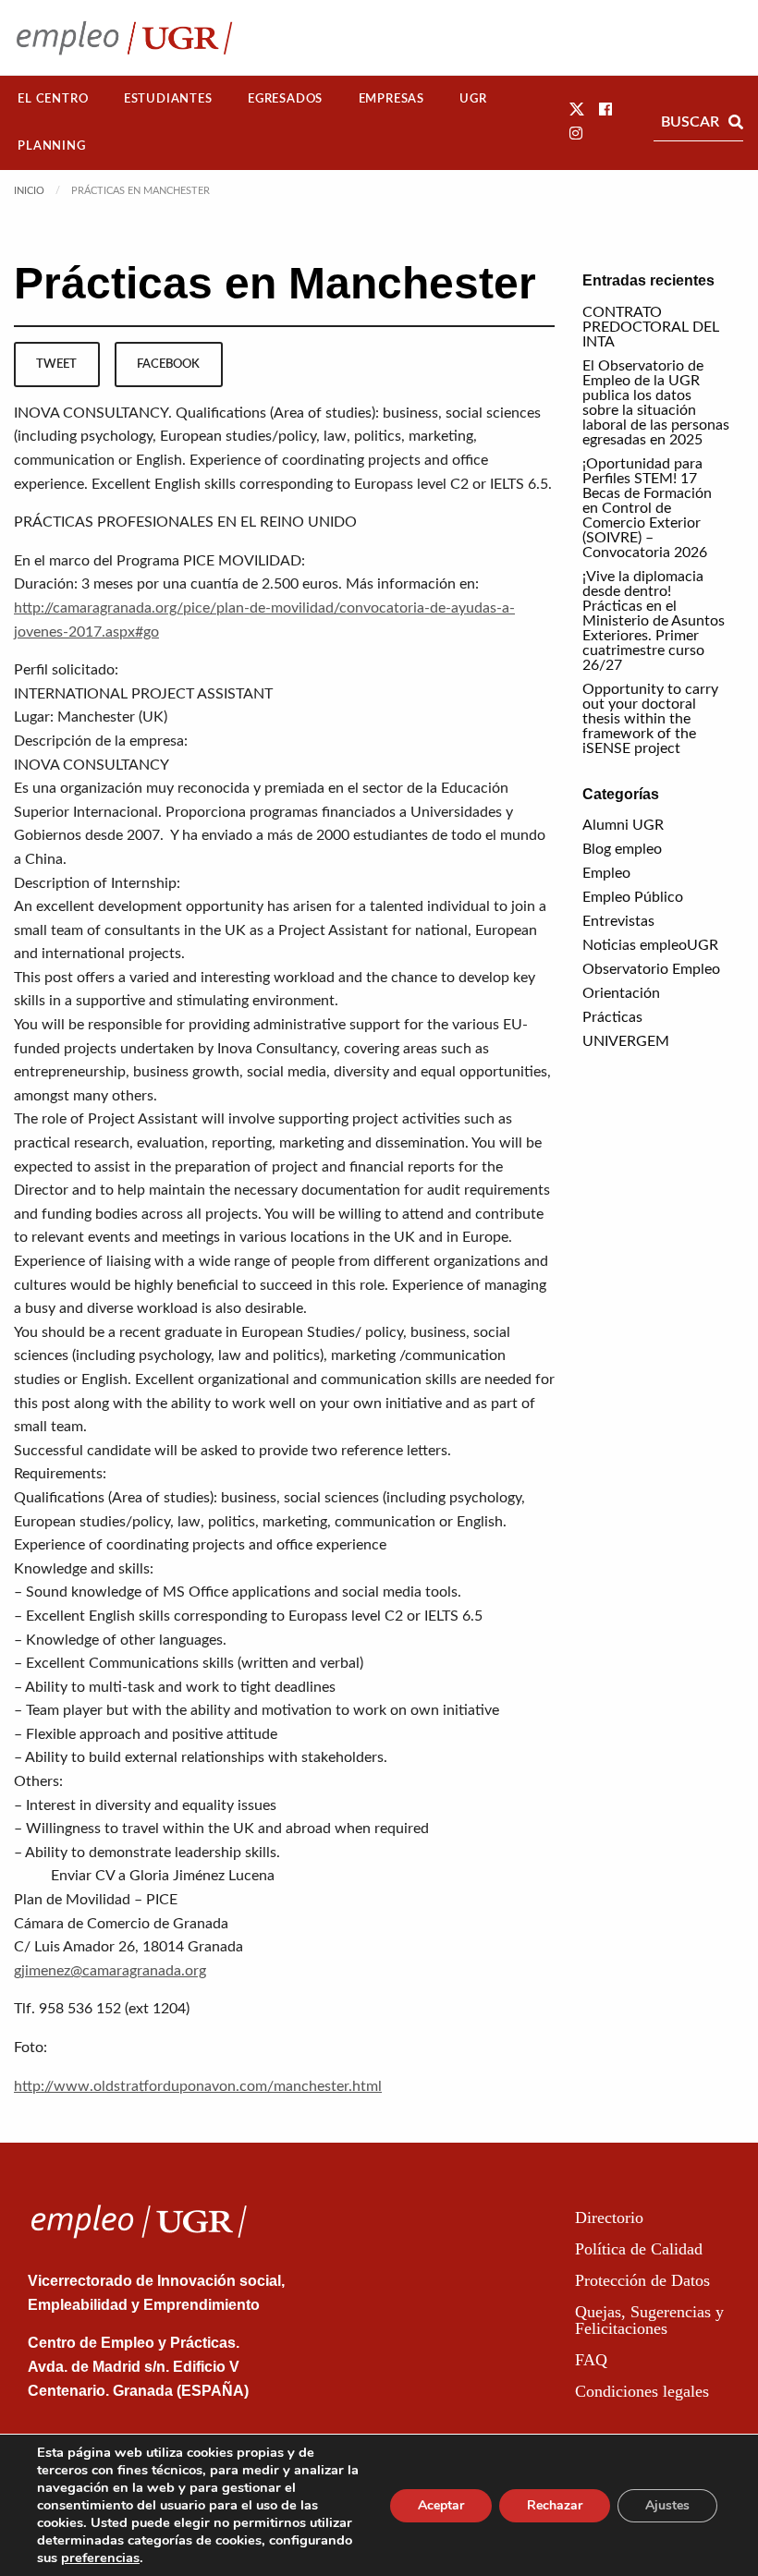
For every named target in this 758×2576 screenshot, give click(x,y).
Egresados (285, 99)
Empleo (606, 873)
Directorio (609, 2218)
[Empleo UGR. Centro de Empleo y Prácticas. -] (124, 37)
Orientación (621, 993)
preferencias (100, 2558)
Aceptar (441, 2505)
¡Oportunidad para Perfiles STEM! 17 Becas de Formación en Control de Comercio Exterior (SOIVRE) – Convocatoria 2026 (647, 508)
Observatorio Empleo (651, 969)
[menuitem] (53, 99)
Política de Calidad (639, 2249)
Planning (51, 146)
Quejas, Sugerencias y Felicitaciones (649, 2320)
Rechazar (555, 2505)
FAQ (591, 2360)
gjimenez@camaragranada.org (110, 1971)
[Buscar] (736, 122)
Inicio (29, 191)
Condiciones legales (642, 2391)
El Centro (53, 99)
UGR (473, 99)
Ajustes (667, 2505)
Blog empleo (622, 849)
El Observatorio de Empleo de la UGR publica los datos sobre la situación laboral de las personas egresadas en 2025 (656, 403)
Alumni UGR (623, 825)
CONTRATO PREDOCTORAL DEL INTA (651, 327)
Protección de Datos (642, 2280)
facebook (168, 364)
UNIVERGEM (626, 1041)
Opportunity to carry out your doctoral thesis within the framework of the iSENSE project (650, 719)
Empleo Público (633, 897)
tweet (56, 364)
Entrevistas (618, 921)
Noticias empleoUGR (650, 945)
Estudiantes (168, 99)
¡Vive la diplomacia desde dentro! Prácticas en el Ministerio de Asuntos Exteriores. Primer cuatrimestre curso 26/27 (654, 621)
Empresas (391, 99)
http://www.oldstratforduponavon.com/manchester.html (198, 2086)
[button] (577, 110)
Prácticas (612, 1017)
